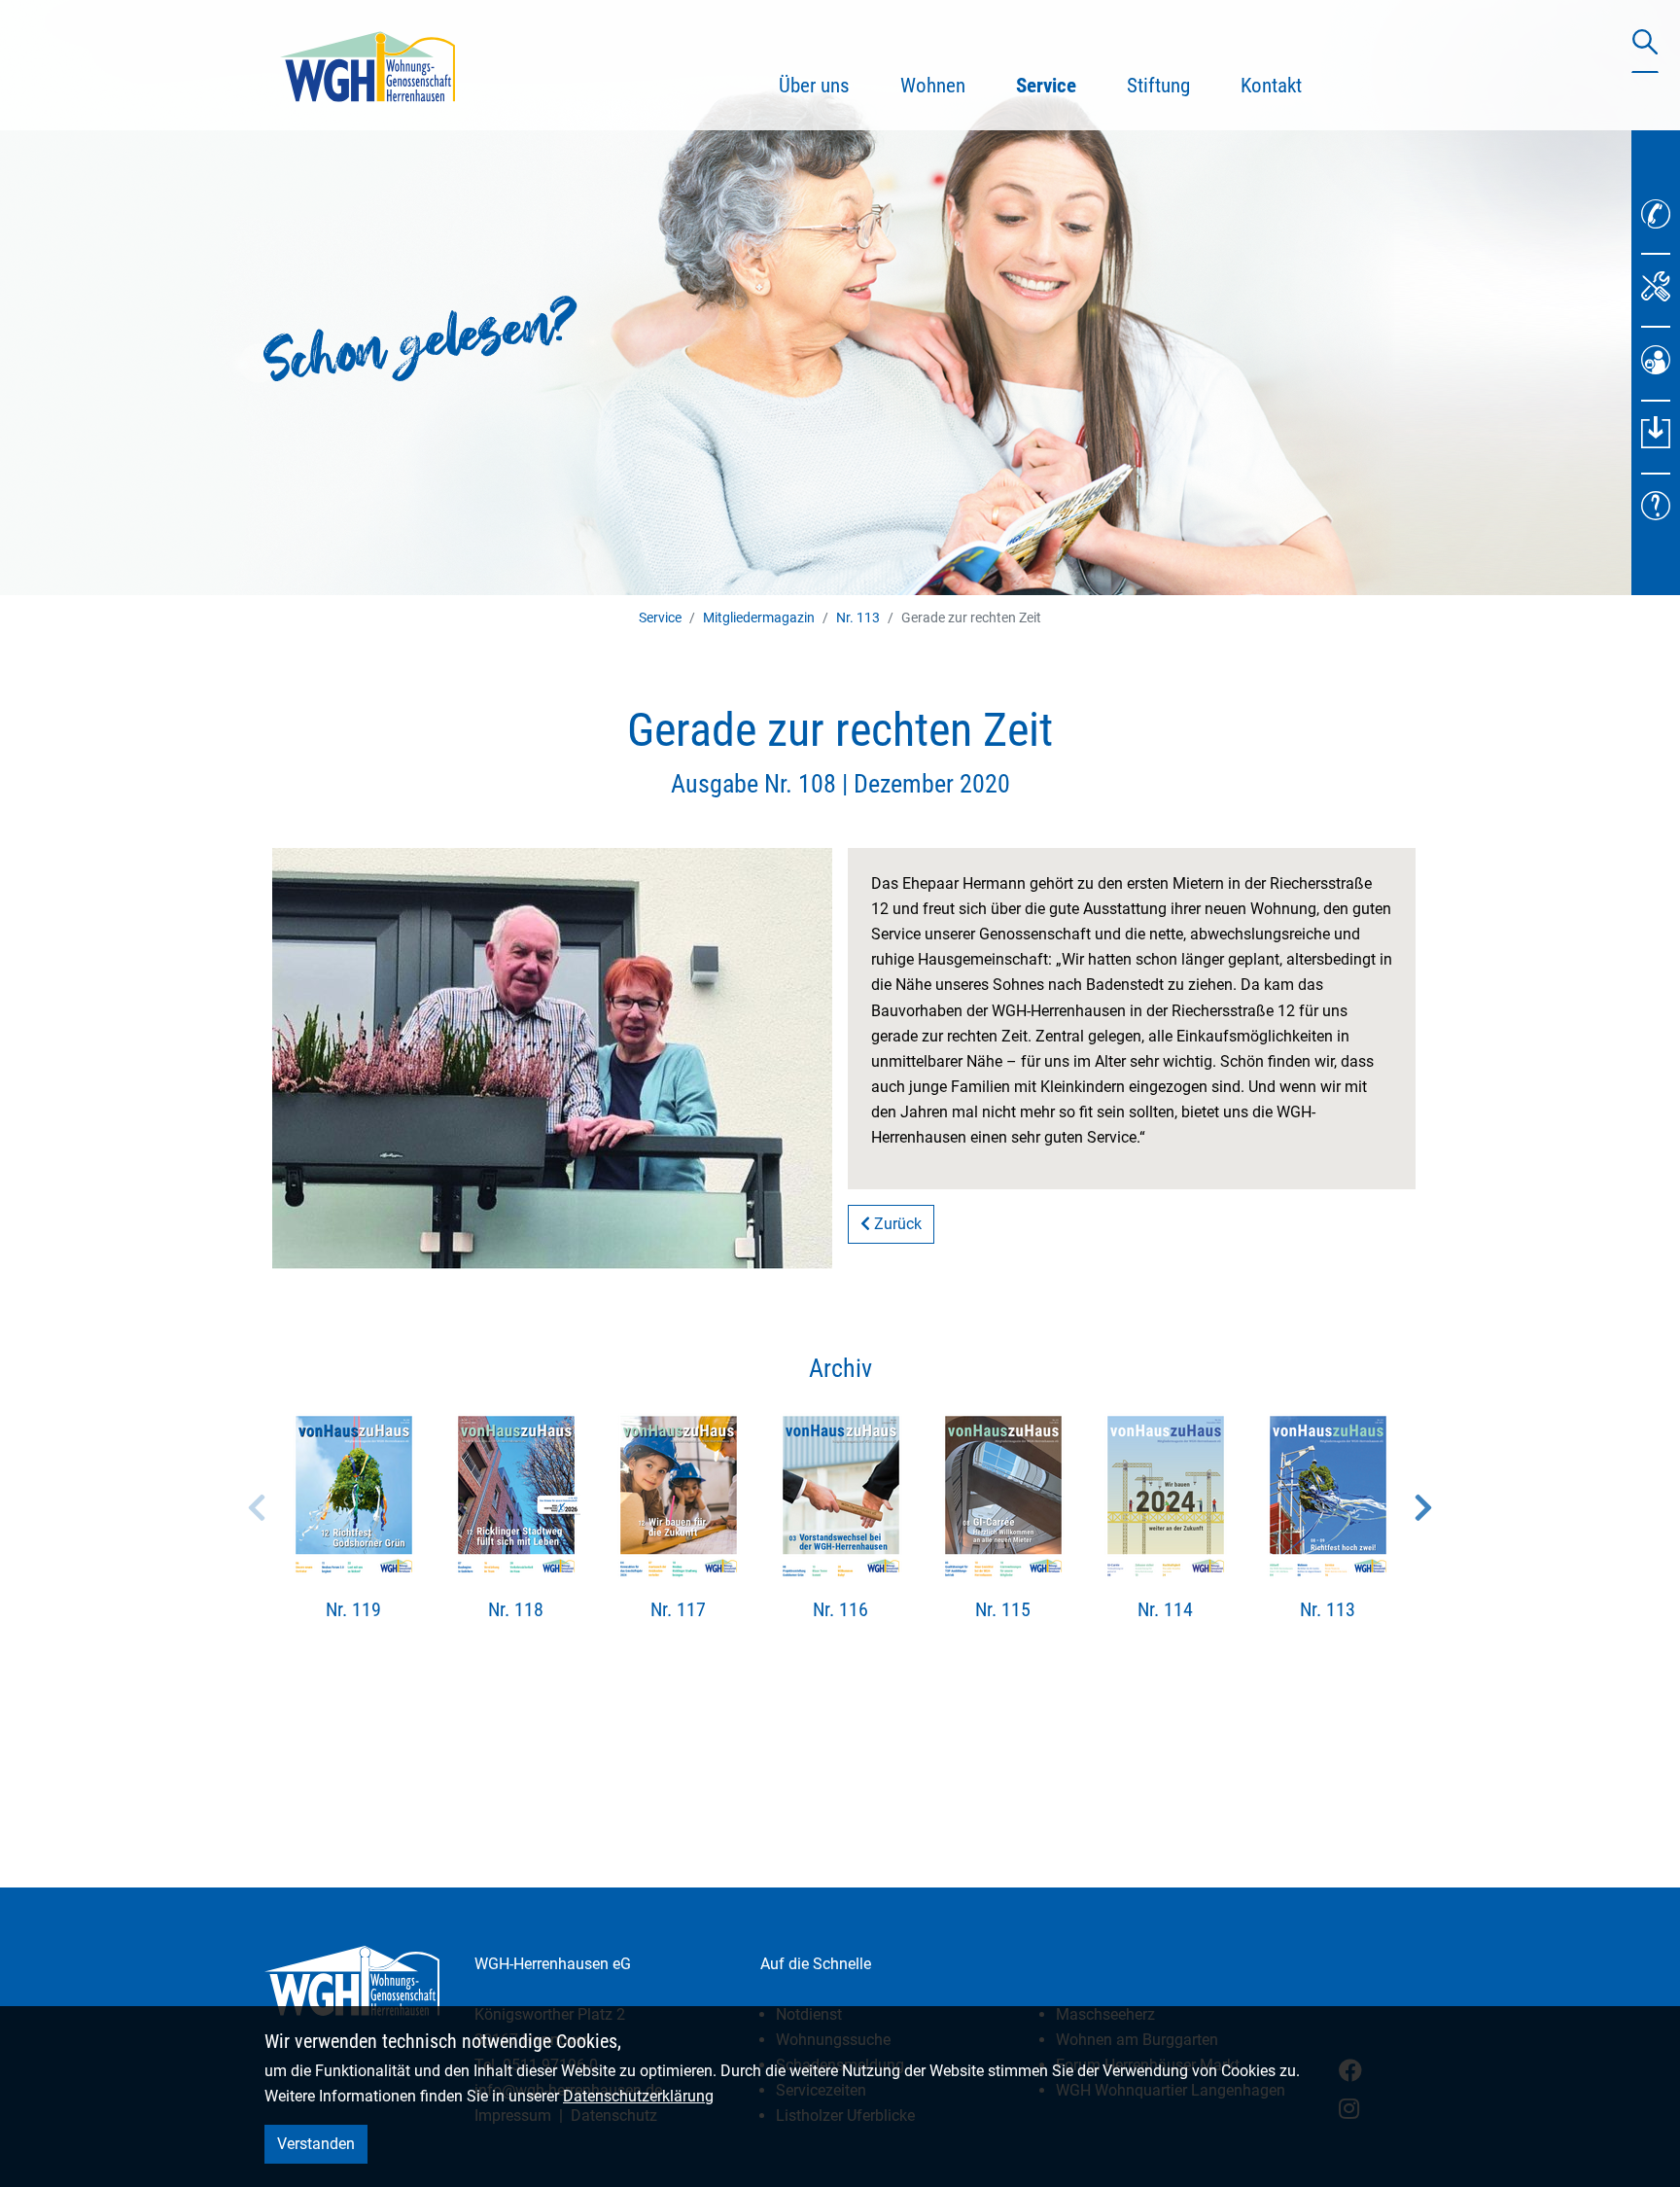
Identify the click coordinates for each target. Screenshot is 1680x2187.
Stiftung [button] (1158, 86)
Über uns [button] (814, 86)
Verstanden (316, 2144)
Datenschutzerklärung (638, 2096)
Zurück (896, 1224)
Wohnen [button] (933, 86)
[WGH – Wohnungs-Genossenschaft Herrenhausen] (367, 65)
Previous (257, 1507)
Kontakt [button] (1271, 86)
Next (1423, 1507)
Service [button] (1059, 85)
